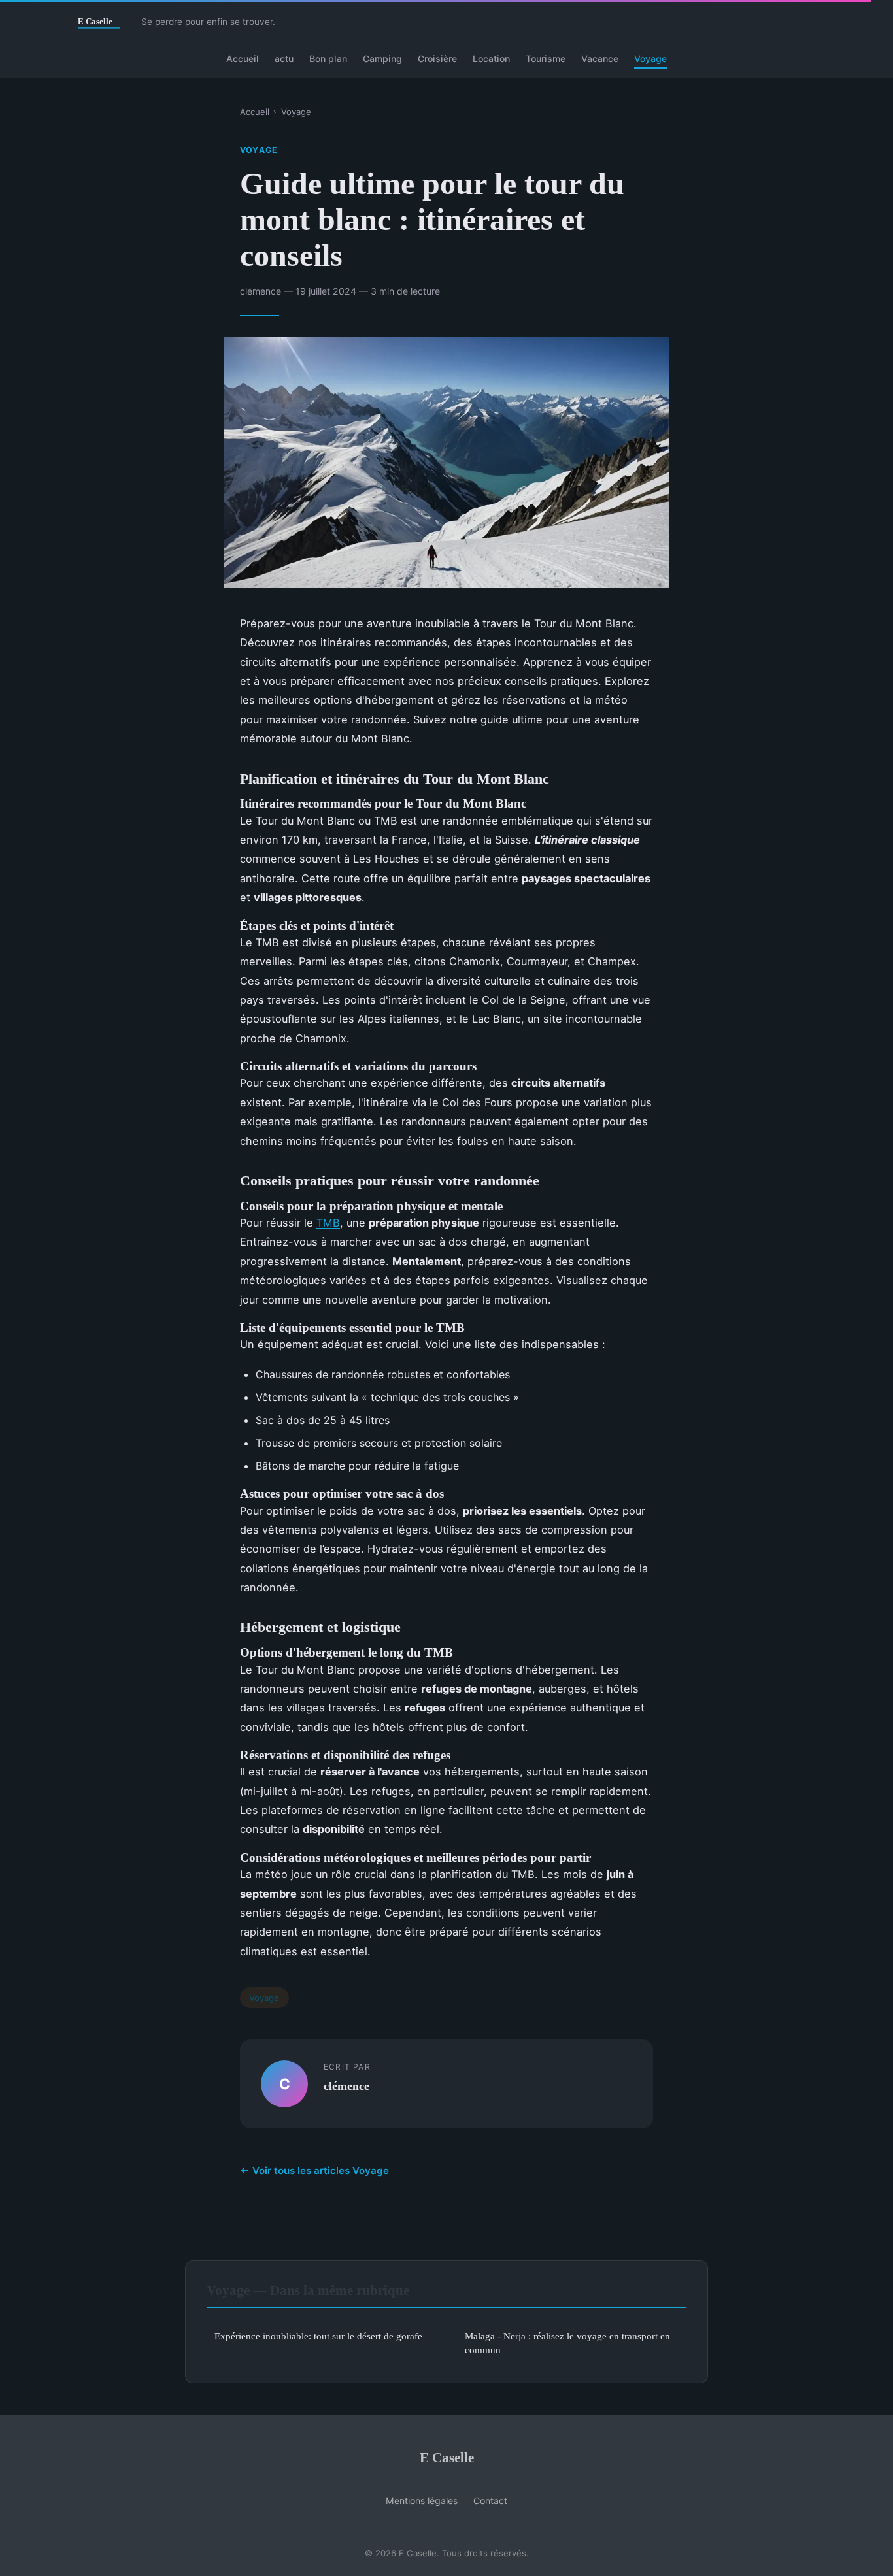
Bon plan (328, 58)
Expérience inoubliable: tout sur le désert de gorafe (318, 2336)
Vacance (600, 58)
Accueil (243, 58)
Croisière (437, 58)
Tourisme (546, 58)
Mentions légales (422, 2501)
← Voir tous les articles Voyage (314, 2171)
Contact (490, 2501)
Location (491, 58)
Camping (382, 58)
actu (284, 58)
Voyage (650, 58)
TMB (328, 1223)
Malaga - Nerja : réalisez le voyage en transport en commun (567, 2343)
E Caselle (447, 2457)
